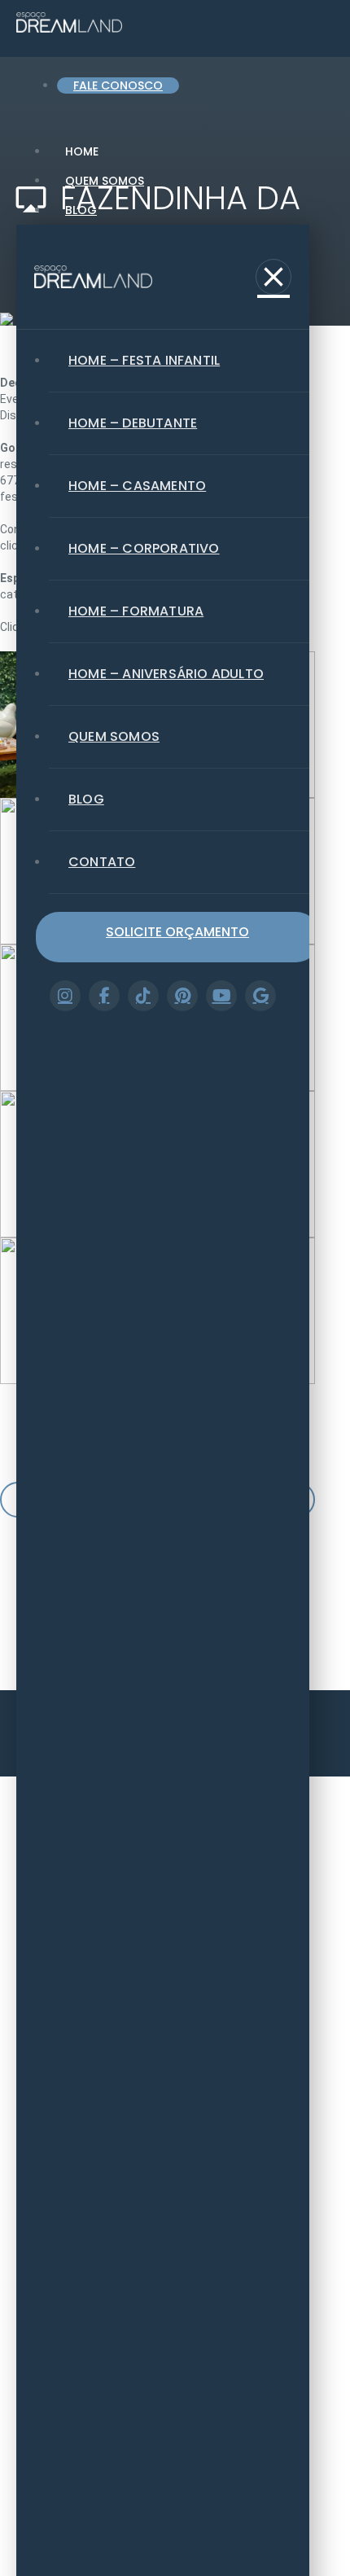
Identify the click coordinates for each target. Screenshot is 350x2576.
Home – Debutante (133, 423)
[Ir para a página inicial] (93, 277)
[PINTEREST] (182, 996)
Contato (102, 862)
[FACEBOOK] (104, 996)
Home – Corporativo (144, 548)
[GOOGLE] (260, 996)
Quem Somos (105, 181)
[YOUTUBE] (221, 996)
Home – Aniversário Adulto (166, 674)
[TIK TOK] (143, 996)
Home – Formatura (136, 611)
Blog (81, 210)
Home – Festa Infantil (144, 360)
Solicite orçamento (177, 932)
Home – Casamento (137, 486)
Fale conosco (118, 85)
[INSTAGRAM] (65, 996)
